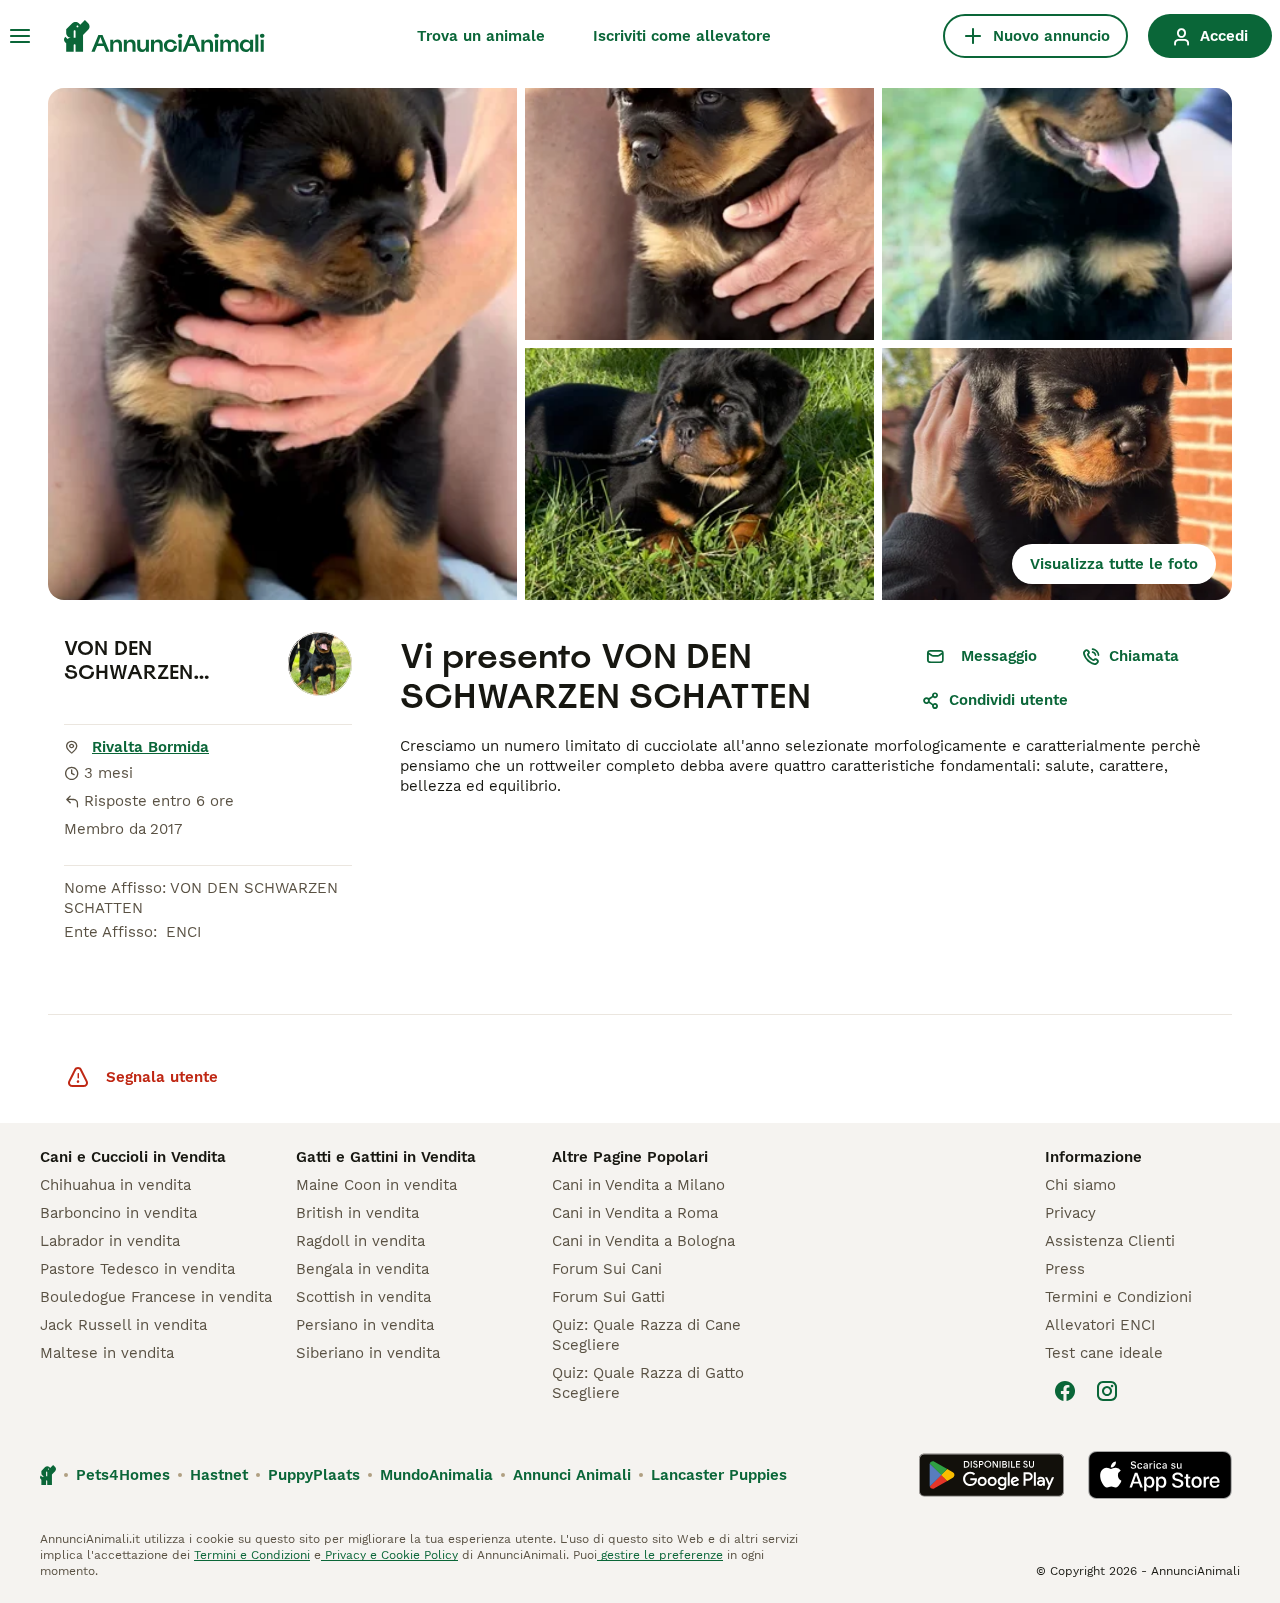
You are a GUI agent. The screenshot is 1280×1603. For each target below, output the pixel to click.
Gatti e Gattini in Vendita (386, 1157)
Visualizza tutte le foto (1114, 564)
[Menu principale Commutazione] (20, 36)
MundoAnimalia (436, 1475)
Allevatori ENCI (1100, 1325)
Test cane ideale (1104, 1353)
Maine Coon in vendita (376, 1185)
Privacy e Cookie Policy (389, 1555)
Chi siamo (1080, 1185)
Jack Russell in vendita (123, 1325)
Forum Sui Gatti (608, 1297)
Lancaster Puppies (719, 1475)
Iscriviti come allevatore (682, 36)
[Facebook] (1065, 1391)
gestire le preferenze (660, 1555)
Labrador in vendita (110, 1241)
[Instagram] (1107, 1391)
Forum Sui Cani (607, 1269)
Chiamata (1144, 656)
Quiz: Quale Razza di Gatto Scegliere (648, 1383)
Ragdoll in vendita (360, 1241)
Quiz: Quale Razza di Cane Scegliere (646, 1335)
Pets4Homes (123, 1475)
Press (1065, 1269)
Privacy (1070, 1213)
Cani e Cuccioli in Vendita (133, 1157)
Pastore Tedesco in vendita (137, 1269)
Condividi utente (1008, 700)
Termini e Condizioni (1118, 1297)
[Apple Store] (1160, 1475)
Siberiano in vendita (368, 1353)
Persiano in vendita (365, 1325)
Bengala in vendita (362, 1269)
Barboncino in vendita (118, 1213)
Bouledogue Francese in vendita (156, 1297)
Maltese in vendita (107, 1353)
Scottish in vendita (363, 1297)
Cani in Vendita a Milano (638, 1185)
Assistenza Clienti (1110, 1241)
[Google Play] (991, 1475)
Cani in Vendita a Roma (635, 1213)
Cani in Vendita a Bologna (643, 1241)
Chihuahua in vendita (115, 1185)
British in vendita (357, 1213)
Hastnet (219, 1475)
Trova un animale (481, 36)
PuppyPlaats (314, 1475)
